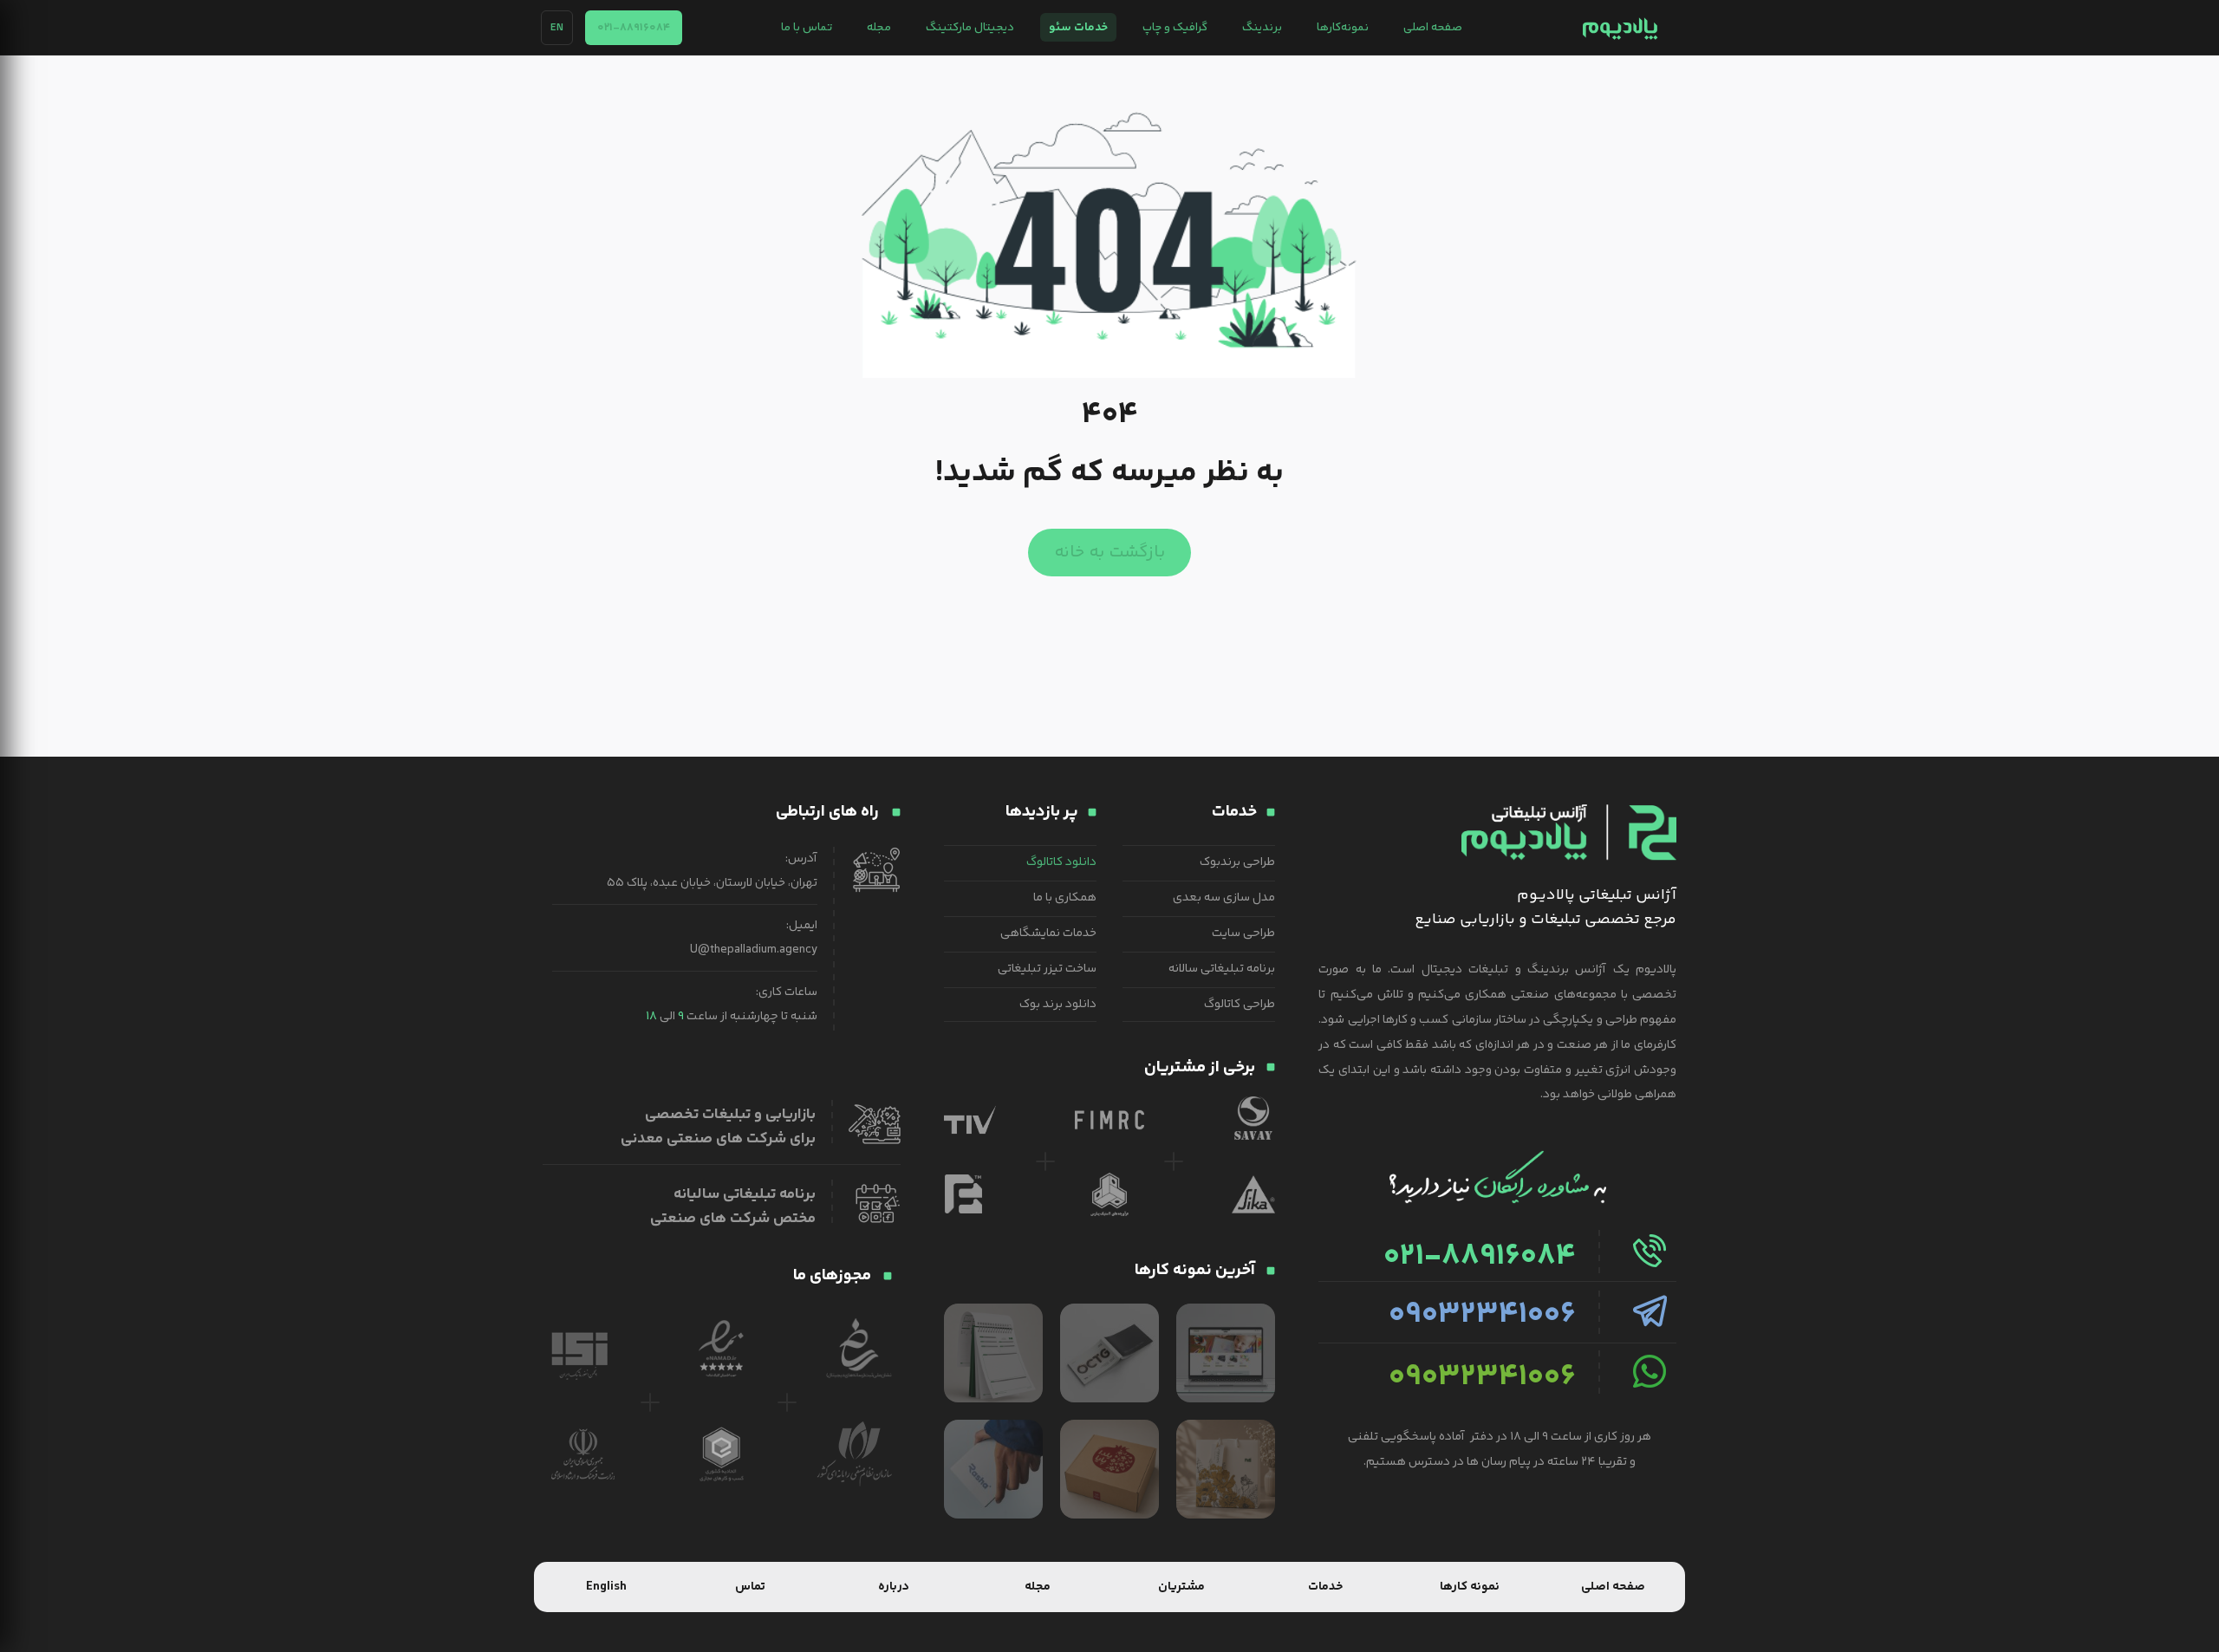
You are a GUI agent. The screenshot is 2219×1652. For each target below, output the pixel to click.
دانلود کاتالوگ (1061, 862)
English (606, 1587)
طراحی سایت (1243, 933)
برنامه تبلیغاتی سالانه (1222, 969)
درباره (894, 1587)
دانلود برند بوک (1058, 1005)
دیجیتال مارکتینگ (970, 27)
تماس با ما (807, 27)
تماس (750, 1587)
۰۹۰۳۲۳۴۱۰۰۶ (1482, 1315)
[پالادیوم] (1620, 28)
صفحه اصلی (1433, 27)
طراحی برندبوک (1237, 862)
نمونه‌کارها (1343, 27)
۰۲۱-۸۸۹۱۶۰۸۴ (634, 28)
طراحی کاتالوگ (1240, 1005)
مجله (879, 27)
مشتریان (1181, 1587)
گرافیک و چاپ (1175, 27)
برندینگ (1262, 27)
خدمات (1325, 1587)
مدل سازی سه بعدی (1224, 898)
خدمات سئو (1078, 27)
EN (557, 28)
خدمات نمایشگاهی (1048, 933)
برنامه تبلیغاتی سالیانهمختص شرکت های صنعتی (733, 1206)
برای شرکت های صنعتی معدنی (718, 1139)
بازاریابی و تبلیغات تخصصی (730, 1115)
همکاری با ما (1065, 898)
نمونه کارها (1470, 1587)
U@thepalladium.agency (754, 950)
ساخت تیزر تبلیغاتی (1047, 969)
